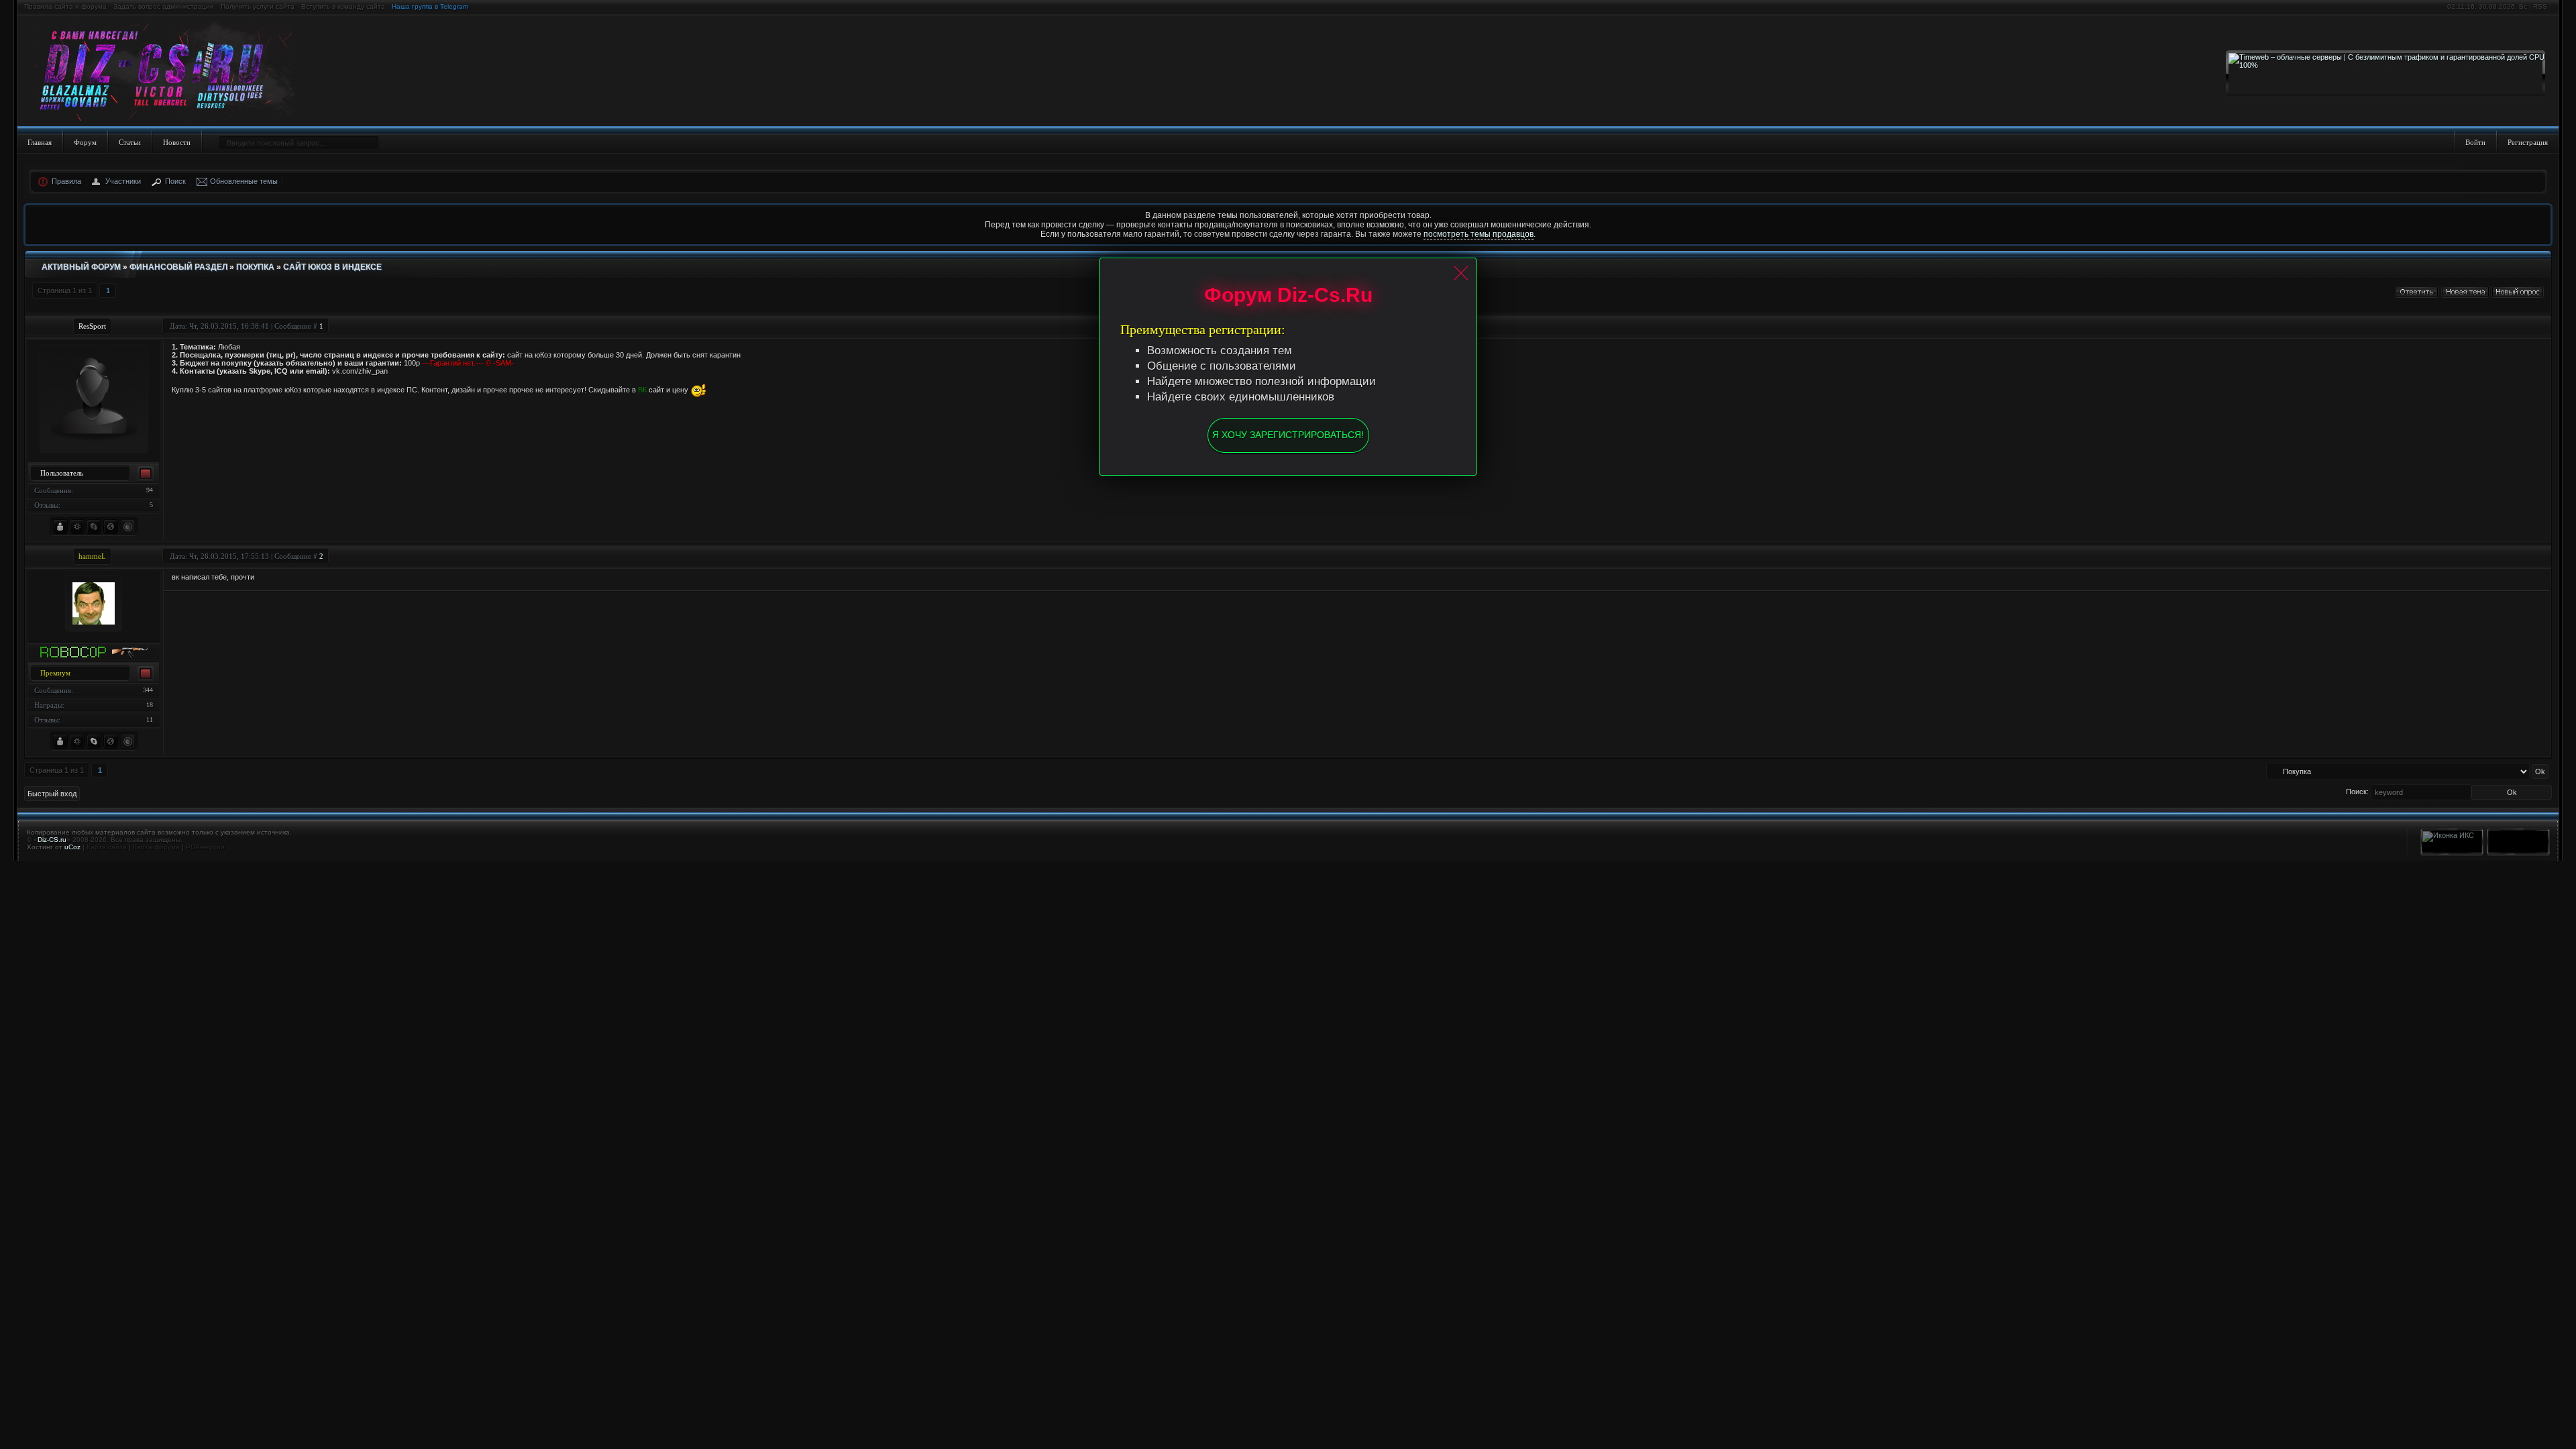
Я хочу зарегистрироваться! (1288, 435)
